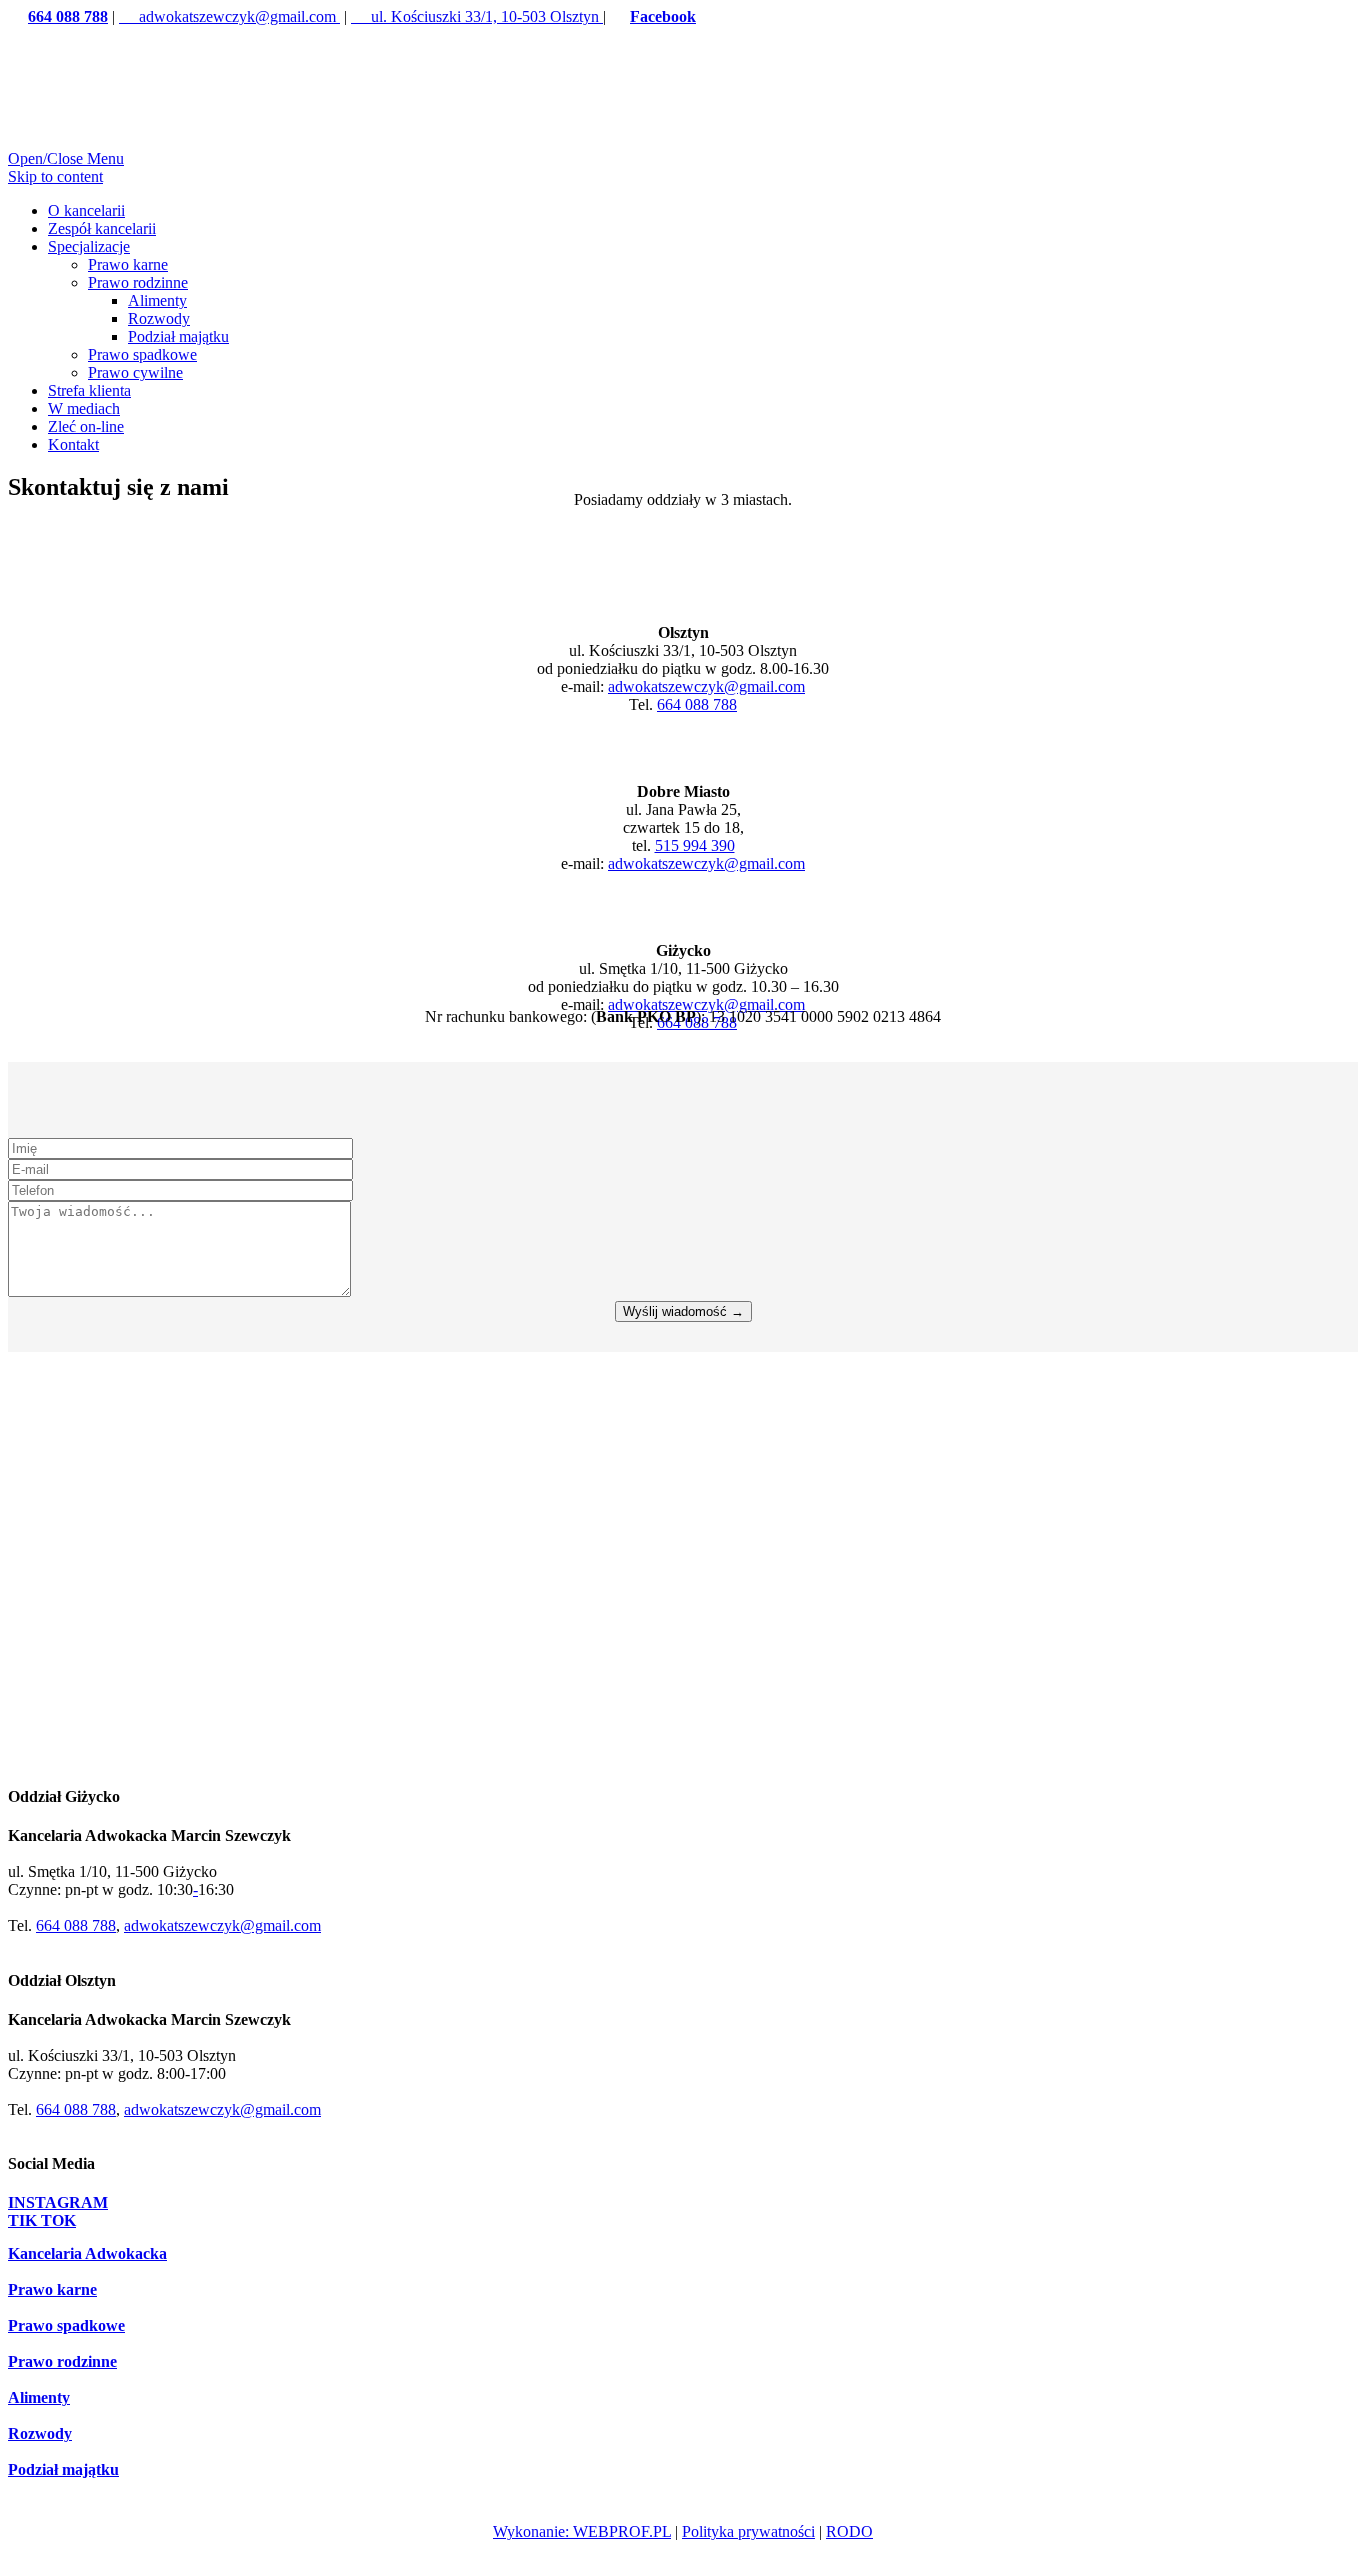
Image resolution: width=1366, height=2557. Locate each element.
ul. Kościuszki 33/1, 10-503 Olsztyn (477, 16)
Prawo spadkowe (66, 2325)
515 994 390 (695, 845)
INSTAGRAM (58, 2202)
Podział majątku (63, 2469)
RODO (849, 2531)
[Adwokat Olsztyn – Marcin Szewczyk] (244, 158)
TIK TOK (42, 2220)
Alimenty (39, 2397)
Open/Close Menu (66, 158)
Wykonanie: (533, 2531)
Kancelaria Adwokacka (87, 2253)
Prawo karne (52, 2289)
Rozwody (40, 2433)
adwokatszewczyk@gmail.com (229, 16)
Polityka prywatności (748, 2531)
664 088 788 (697, 704)
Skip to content (55, 176)
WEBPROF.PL (622, 2531)
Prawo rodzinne (62, 2361)
